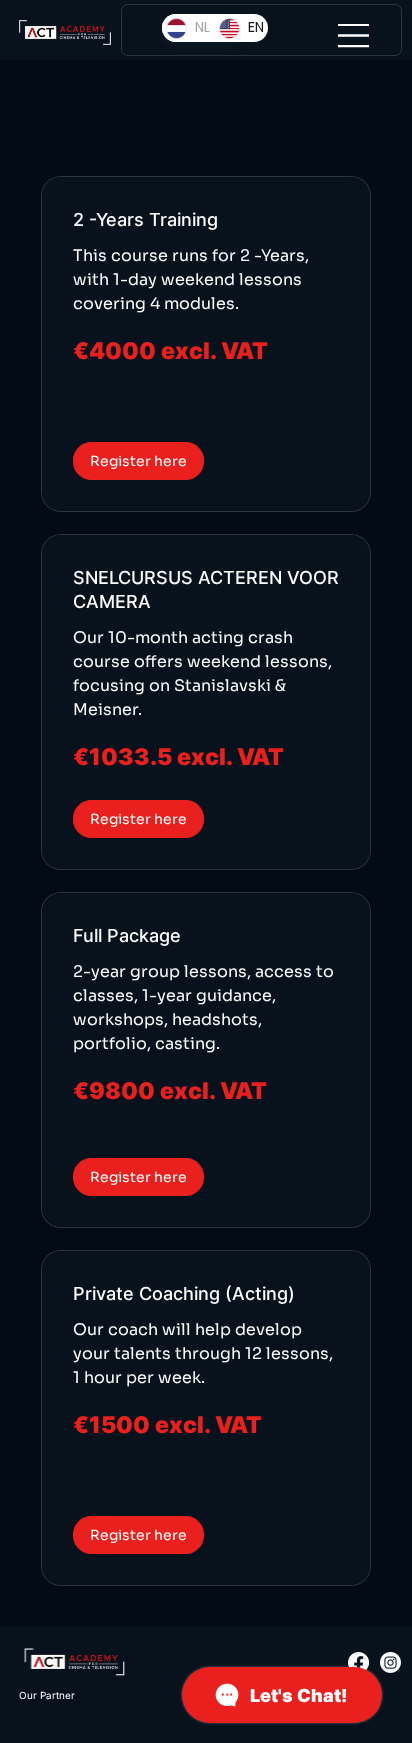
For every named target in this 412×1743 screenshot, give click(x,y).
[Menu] (354, 35)
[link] (206, 220)
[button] (138, 461)
